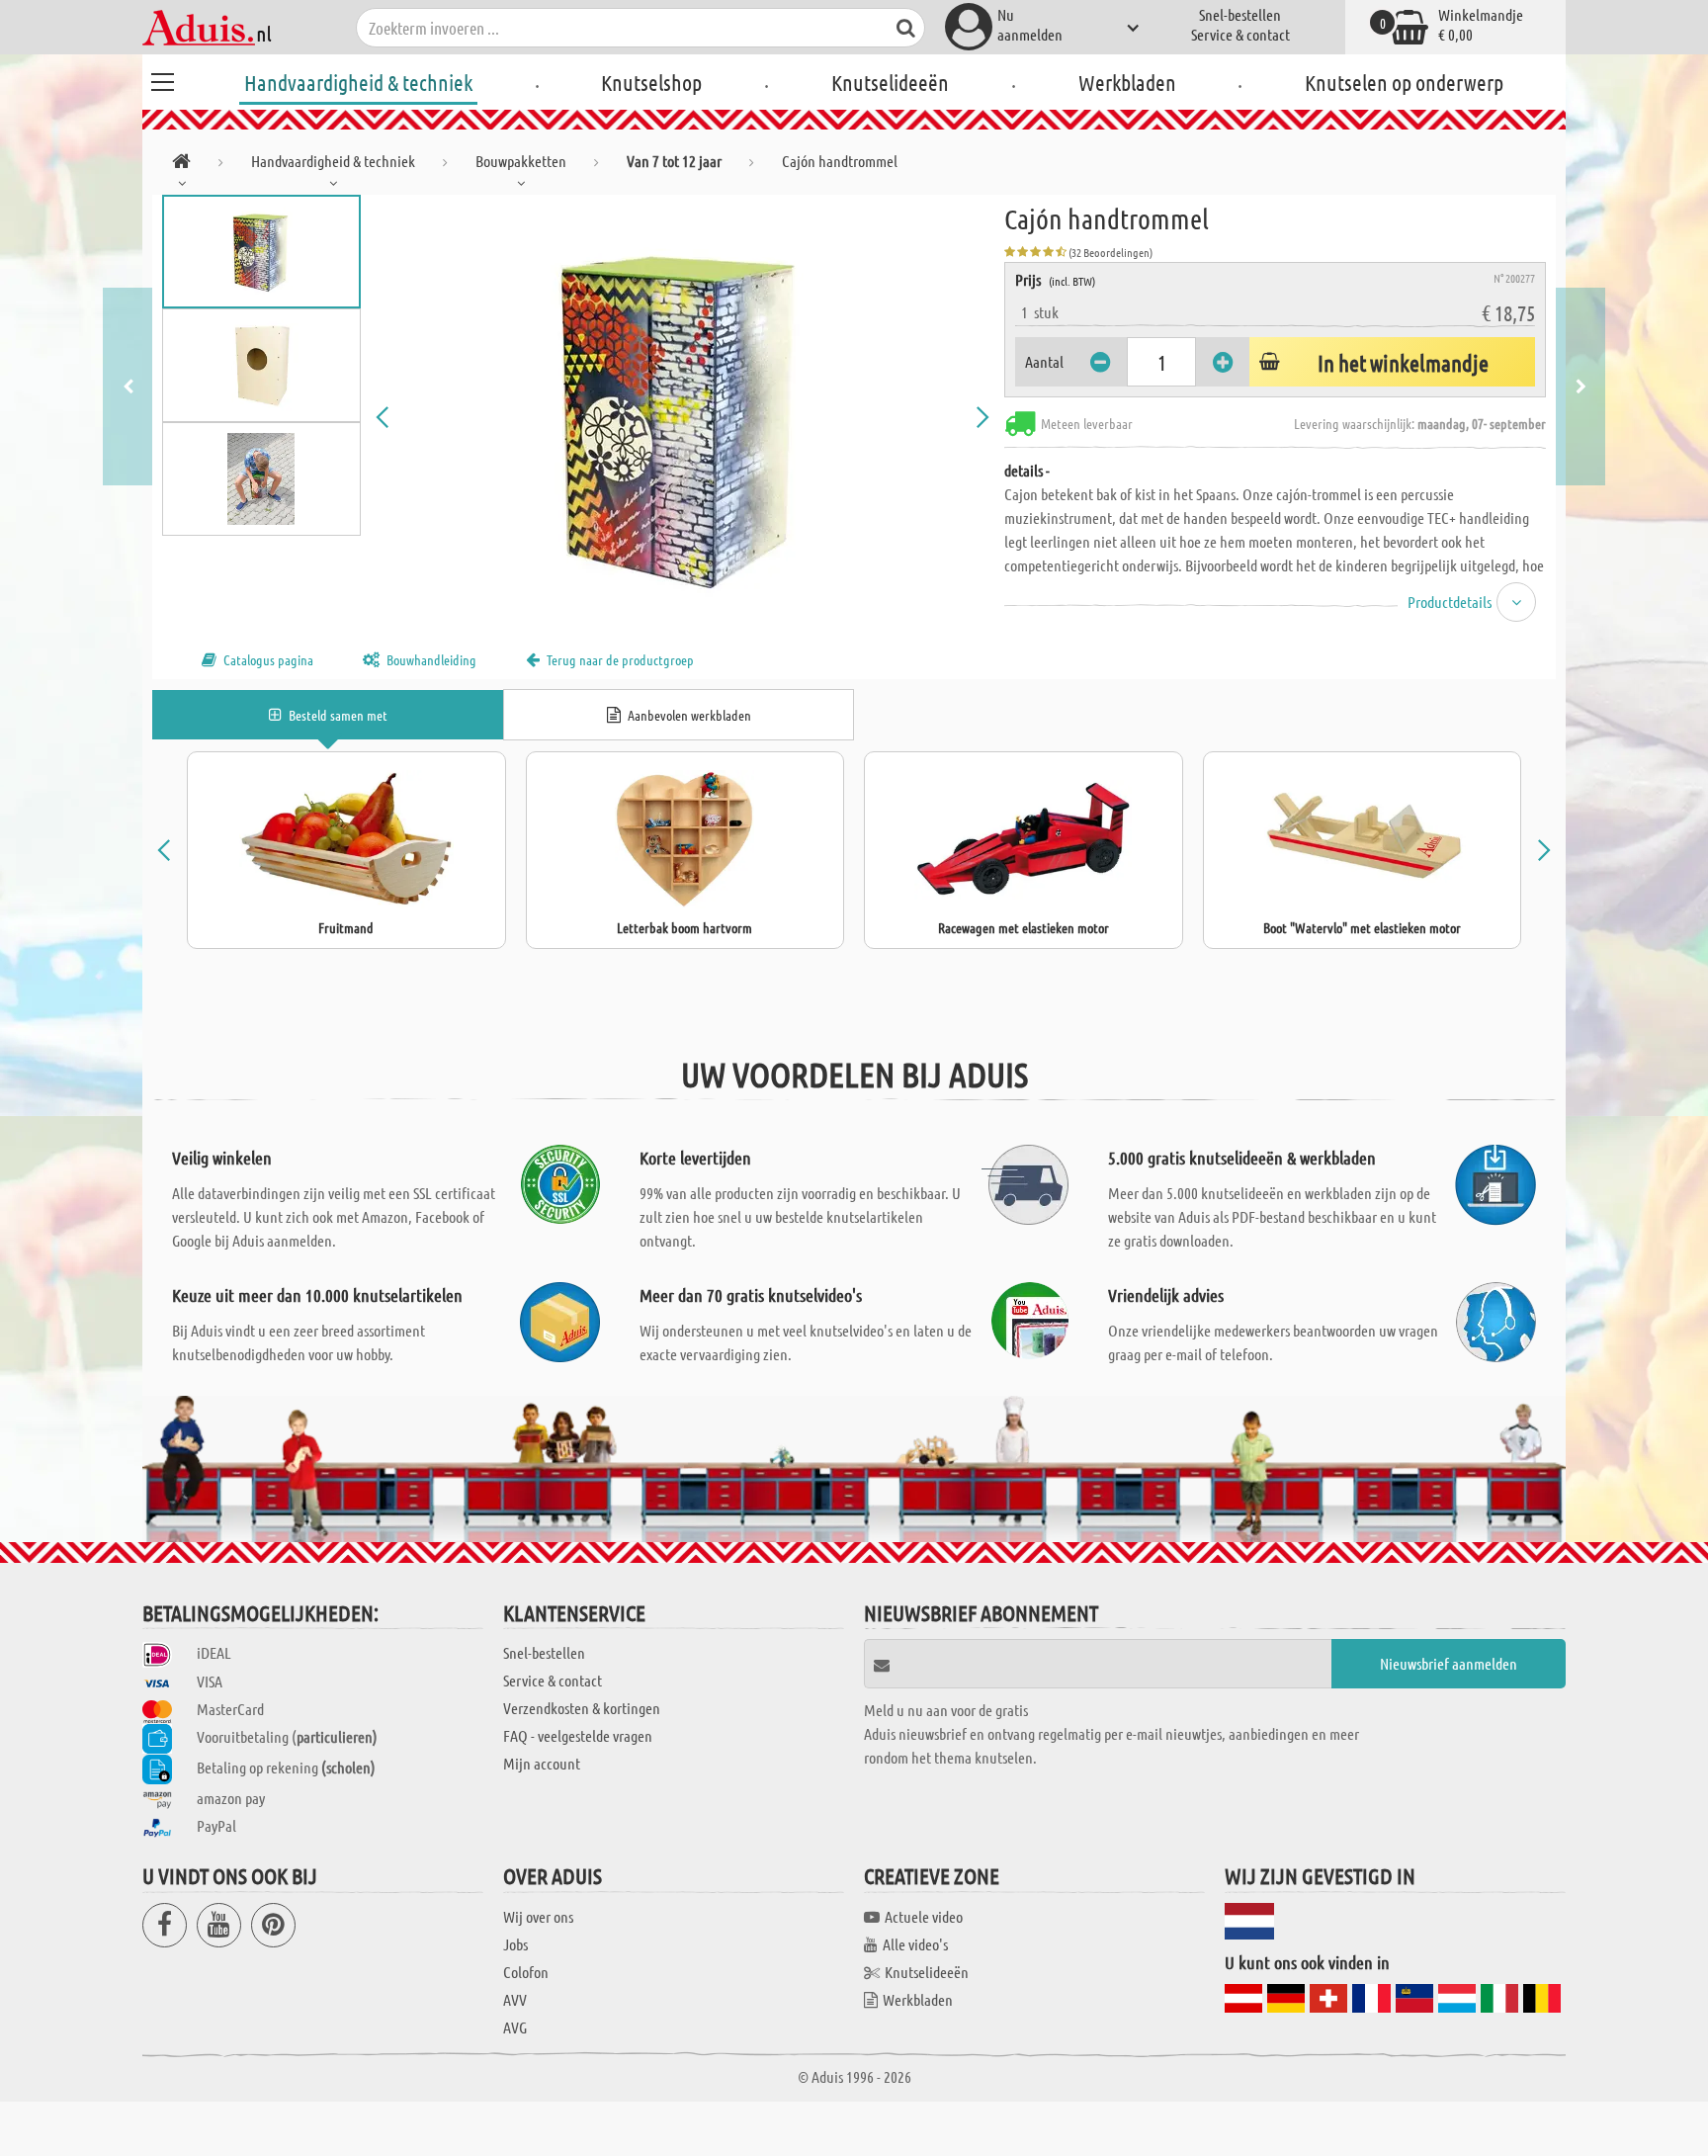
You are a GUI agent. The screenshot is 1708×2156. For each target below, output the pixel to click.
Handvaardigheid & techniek (358, 82)
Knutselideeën (890, 82)
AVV (515, 1999)
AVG (515, 2027)
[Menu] (162, 79)
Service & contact (1240, 34)
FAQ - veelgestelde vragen (578, 1735)
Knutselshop (651, 82)
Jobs (515, 1944)
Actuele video (924, 1916)
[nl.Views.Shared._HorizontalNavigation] (181, 165)
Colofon (526, 1972)
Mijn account (542, 1763)
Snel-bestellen (1240, 14)
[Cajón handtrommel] (683, 417)
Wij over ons (538, 1916)
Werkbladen (1127, 82)
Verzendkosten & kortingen (582, 1708)
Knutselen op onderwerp (1404, 82)
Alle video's (915, 1944)
